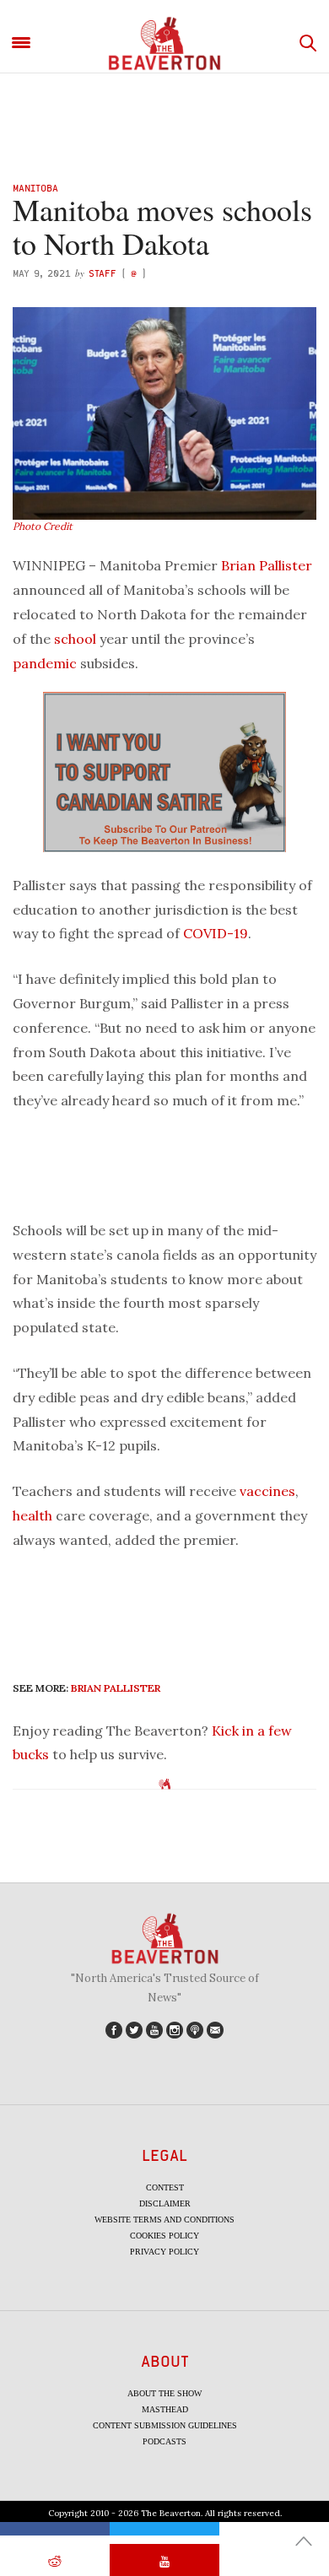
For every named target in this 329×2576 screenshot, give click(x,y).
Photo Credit (43, 526)
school (75, 639)
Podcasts (164, 2441)
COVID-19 (216, 933)
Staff (102, 273)
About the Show (164, 2393)
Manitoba (35, 188)
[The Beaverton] (164, 43)
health (32, 1515)
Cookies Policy (164, 2236)
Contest (165, 2187)
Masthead (165, 2409)
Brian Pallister (267, 565)
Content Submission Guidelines (165, 2425)
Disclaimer (165, 2203)
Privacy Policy (164, 2252)
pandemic (45, 663)
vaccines (267, 1491)
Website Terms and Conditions (164, 2220)
